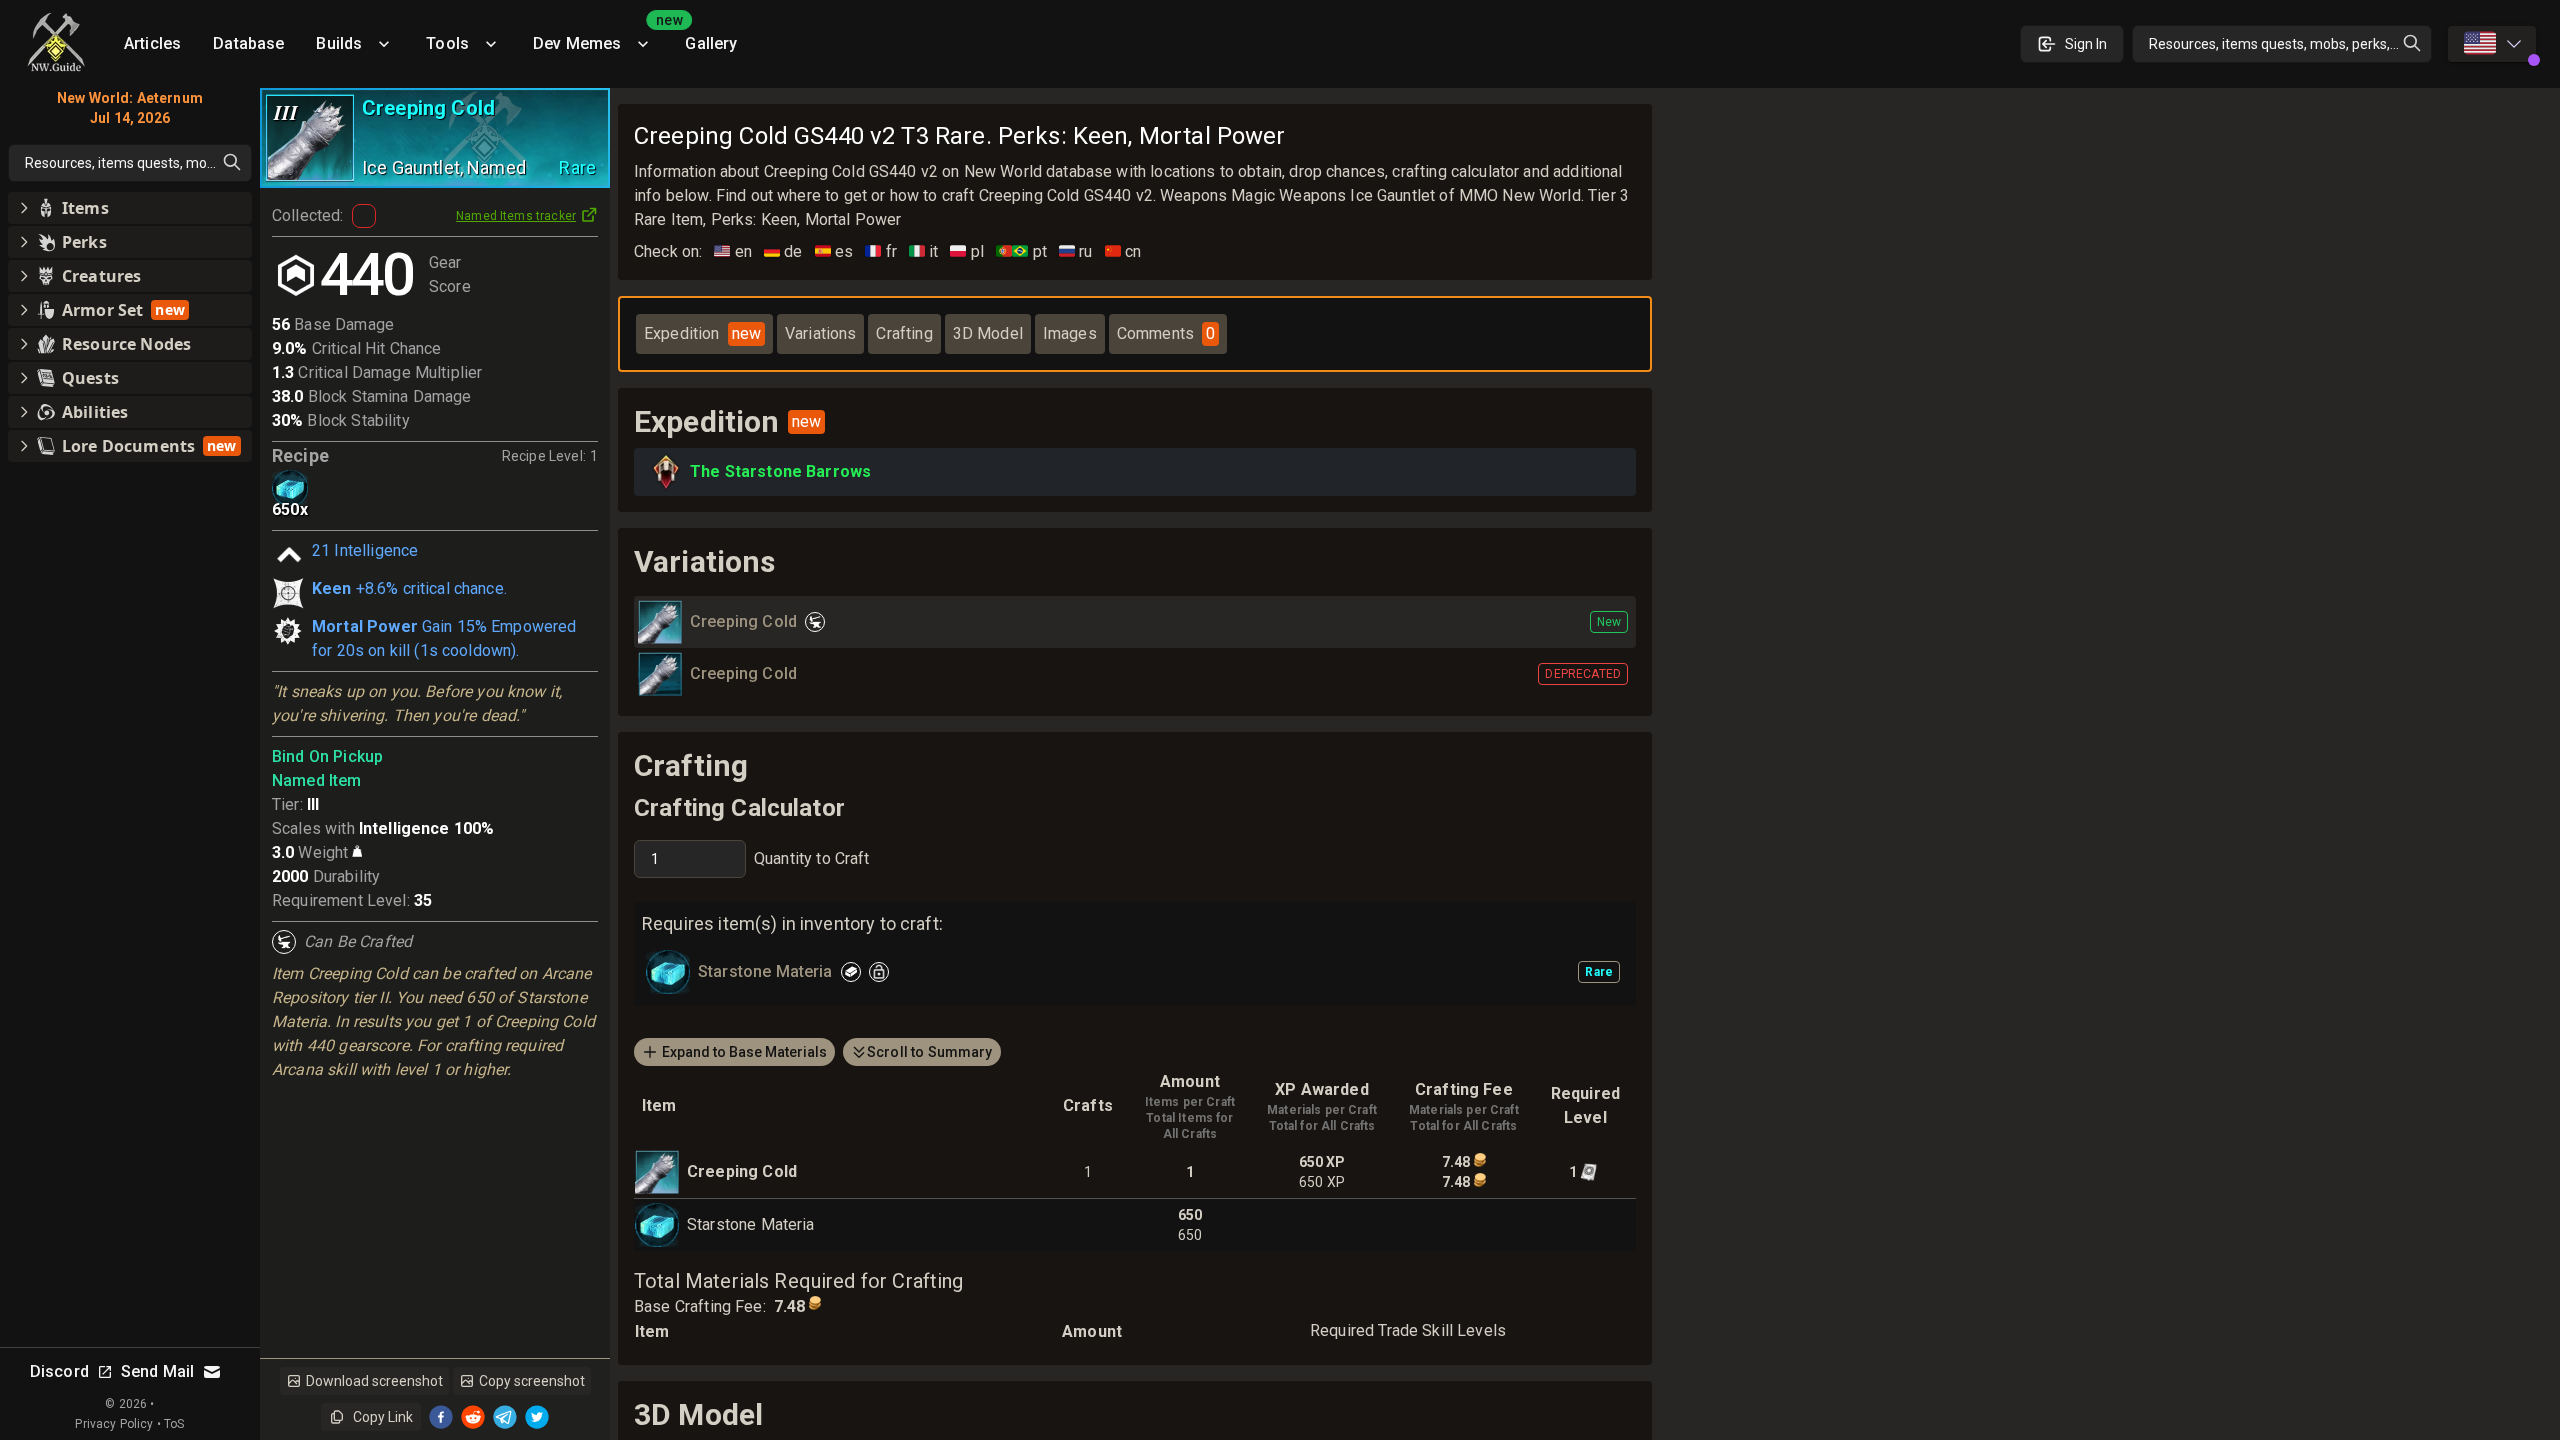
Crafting (904, 333)
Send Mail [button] (157, 1371)
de (783, 251)
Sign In (2086, 44)
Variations (821, 333)
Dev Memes (601, 36)
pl (967, 251)
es (834, 251)
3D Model (988, 333)
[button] (130, 208)
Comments (1166, 333)
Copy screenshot (532, 1381)
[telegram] (505, 1417)
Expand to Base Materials (744, 1052)
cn (1123, 251)
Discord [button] (59, 1371)
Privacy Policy (114, 1424)
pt (1021, 251)
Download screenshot (374, 1381)
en (733, 251)
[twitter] (537, 1417)
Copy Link (383, 1417)
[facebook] (441, 1417)
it (924, 251)
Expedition (702, 333)
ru (1076, 251)
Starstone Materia (751, 1224)
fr (881, 251)
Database (248, 43)
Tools (447, 43)
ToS (174, 1424)
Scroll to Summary (930, 1052)
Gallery (711, 43)
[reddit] (473, 1417)
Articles (152, 43)
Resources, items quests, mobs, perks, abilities (2290, 44)
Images (1070, 333)
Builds (339, 43)
